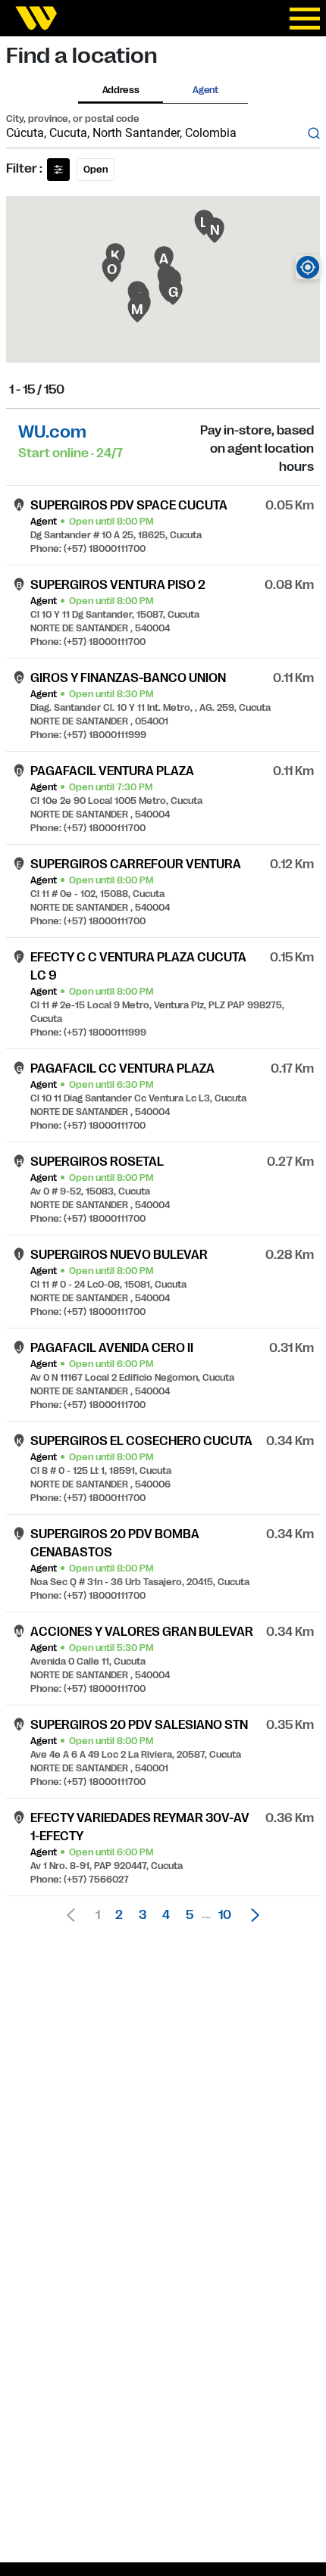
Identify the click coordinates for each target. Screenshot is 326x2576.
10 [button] (225, 1915)
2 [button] (119, 1915)
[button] (251, 1915)
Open (96, 170)
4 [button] (166, 1915)
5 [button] (190, 1915)
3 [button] (143, 1915)
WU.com (52, 432)
